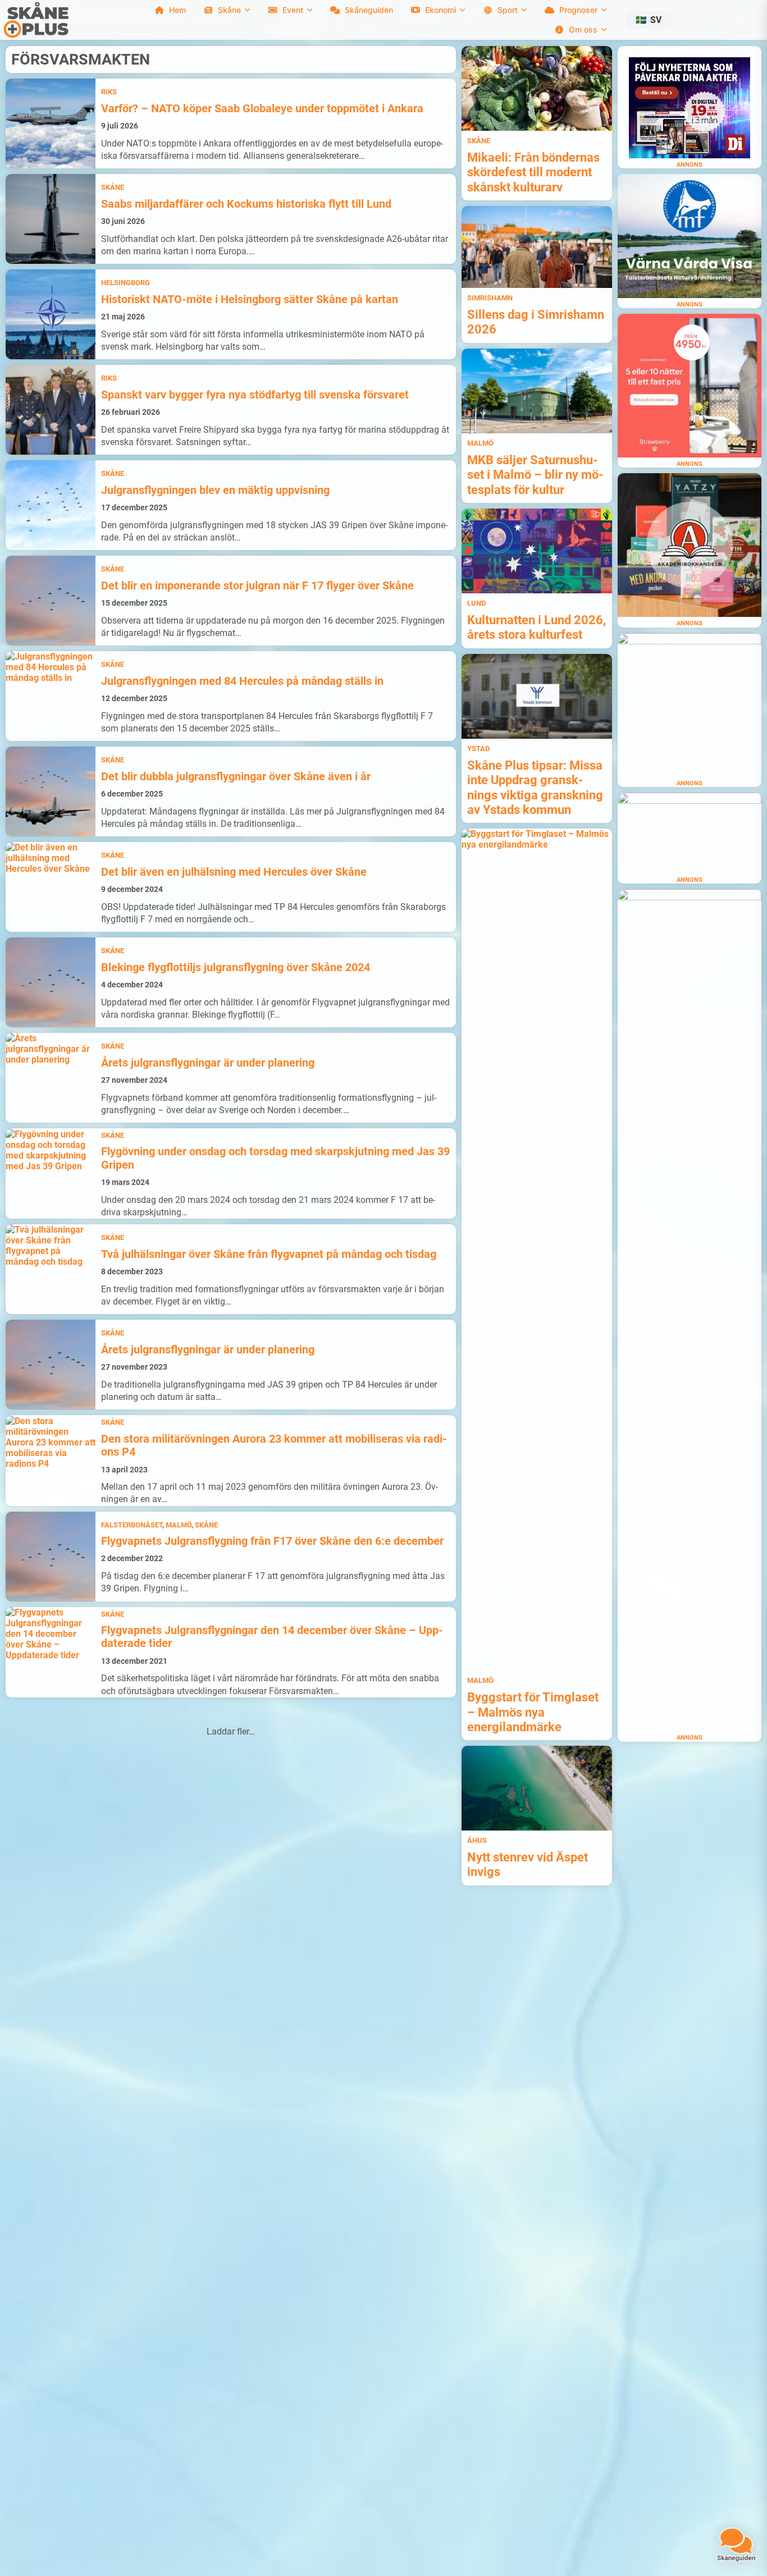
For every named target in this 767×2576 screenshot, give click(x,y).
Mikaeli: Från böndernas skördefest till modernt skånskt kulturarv (533, 172)
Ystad (478, 749)
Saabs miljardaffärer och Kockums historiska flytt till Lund (246, 204)
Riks (109, 92)
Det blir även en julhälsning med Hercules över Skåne (234, 872)
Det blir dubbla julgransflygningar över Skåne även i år (236, 777)
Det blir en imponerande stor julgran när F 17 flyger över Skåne (257, 586)
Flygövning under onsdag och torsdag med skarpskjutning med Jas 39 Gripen (275, 1158)
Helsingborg (125, 283)
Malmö (179, 1525)
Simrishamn (490, 298)
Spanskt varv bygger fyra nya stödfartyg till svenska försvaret (255, 395)
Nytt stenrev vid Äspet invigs (528, 1864)
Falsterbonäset (132, 1525)
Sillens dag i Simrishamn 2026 (536, 322)
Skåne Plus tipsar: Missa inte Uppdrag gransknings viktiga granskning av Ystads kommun (535, 788)
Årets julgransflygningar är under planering (208, 1063)
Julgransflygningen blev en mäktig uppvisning (215, 490)
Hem (177, 10)
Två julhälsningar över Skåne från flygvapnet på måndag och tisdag (269, 1254)
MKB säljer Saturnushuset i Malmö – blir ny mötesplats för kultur (535, 475)
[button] (649, 20)
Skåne (113, 187)
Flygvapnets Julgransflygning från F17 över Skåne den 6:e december (272, 1541)
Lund (476, 603)
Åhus (477, 1840)
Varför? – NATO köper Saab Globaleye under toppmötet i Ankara (262, 109)
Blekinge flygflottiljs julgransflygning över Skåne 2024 (236, 967)
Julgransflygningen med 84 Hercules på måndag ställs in (242, 681)
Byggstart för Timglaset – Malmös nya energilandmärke (533, 1712)
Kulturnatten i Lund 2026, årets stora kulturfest (537, 627)
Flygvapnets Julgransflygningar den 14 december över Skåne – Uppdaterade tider (272, 1637)
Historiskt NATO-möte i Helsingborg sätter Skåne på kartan (250, 299)
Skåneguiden (369, 10)
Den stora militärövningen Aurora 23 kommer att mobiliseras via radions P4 (274, 1445)
